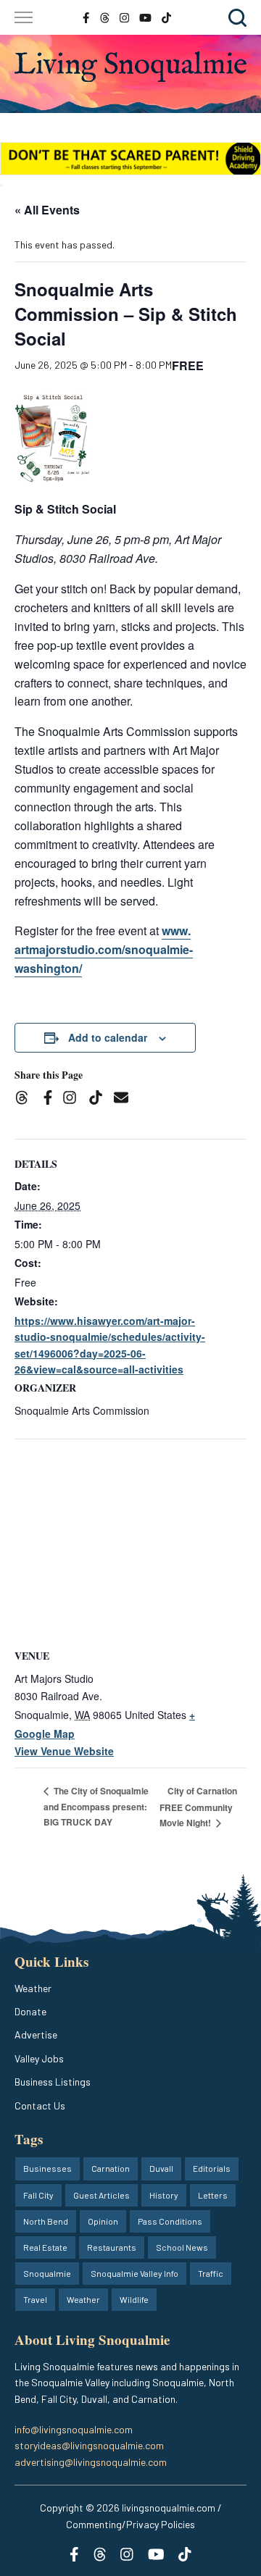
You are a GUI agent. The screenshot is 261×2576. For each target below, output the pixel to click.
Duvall (161, 2168)
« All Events (47, 210)
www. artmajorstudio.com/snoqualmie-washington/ (104, 949)
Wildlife (134, 2299)
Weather (33, 1988)
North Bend (46, 2221)
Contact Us (40, 2105)
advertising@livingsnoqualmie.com (91, 2462)
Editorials (212, 2168)
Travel (35, 2299)
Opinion (103, 2221)
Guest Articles (101, 2195)
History (164, 2195)
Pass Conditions (170, 2221)
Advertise (36, 2035)
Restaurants (112, 2247)
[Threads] (26, 1100)
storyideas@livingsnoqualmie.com (89, 2445)
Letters (213, 2195)
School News (182, 2247)
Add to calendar (108, 1037)
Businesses (47, 2168)
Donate (30, 2011)
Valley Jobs (39, 2058)
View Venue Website (64, 1751)
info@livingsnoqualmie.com (74, 2429)
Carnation (111, 2168)
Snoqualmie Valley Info (134, 2273)
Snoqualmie (47, 2273)
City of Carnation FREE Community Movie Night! (198, 1807)
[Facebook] (51, 1100)
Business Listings (53, 2082)
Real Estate (45, 2247)
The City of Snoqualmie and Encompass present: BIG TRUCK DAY (96, 1806)
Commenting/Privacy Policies (130, 2524)
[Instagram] (74, 1100)
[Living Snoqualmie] (130, 67)
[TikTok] (100, 1100)
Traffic (211, 2273)
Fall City (38, 2195)
